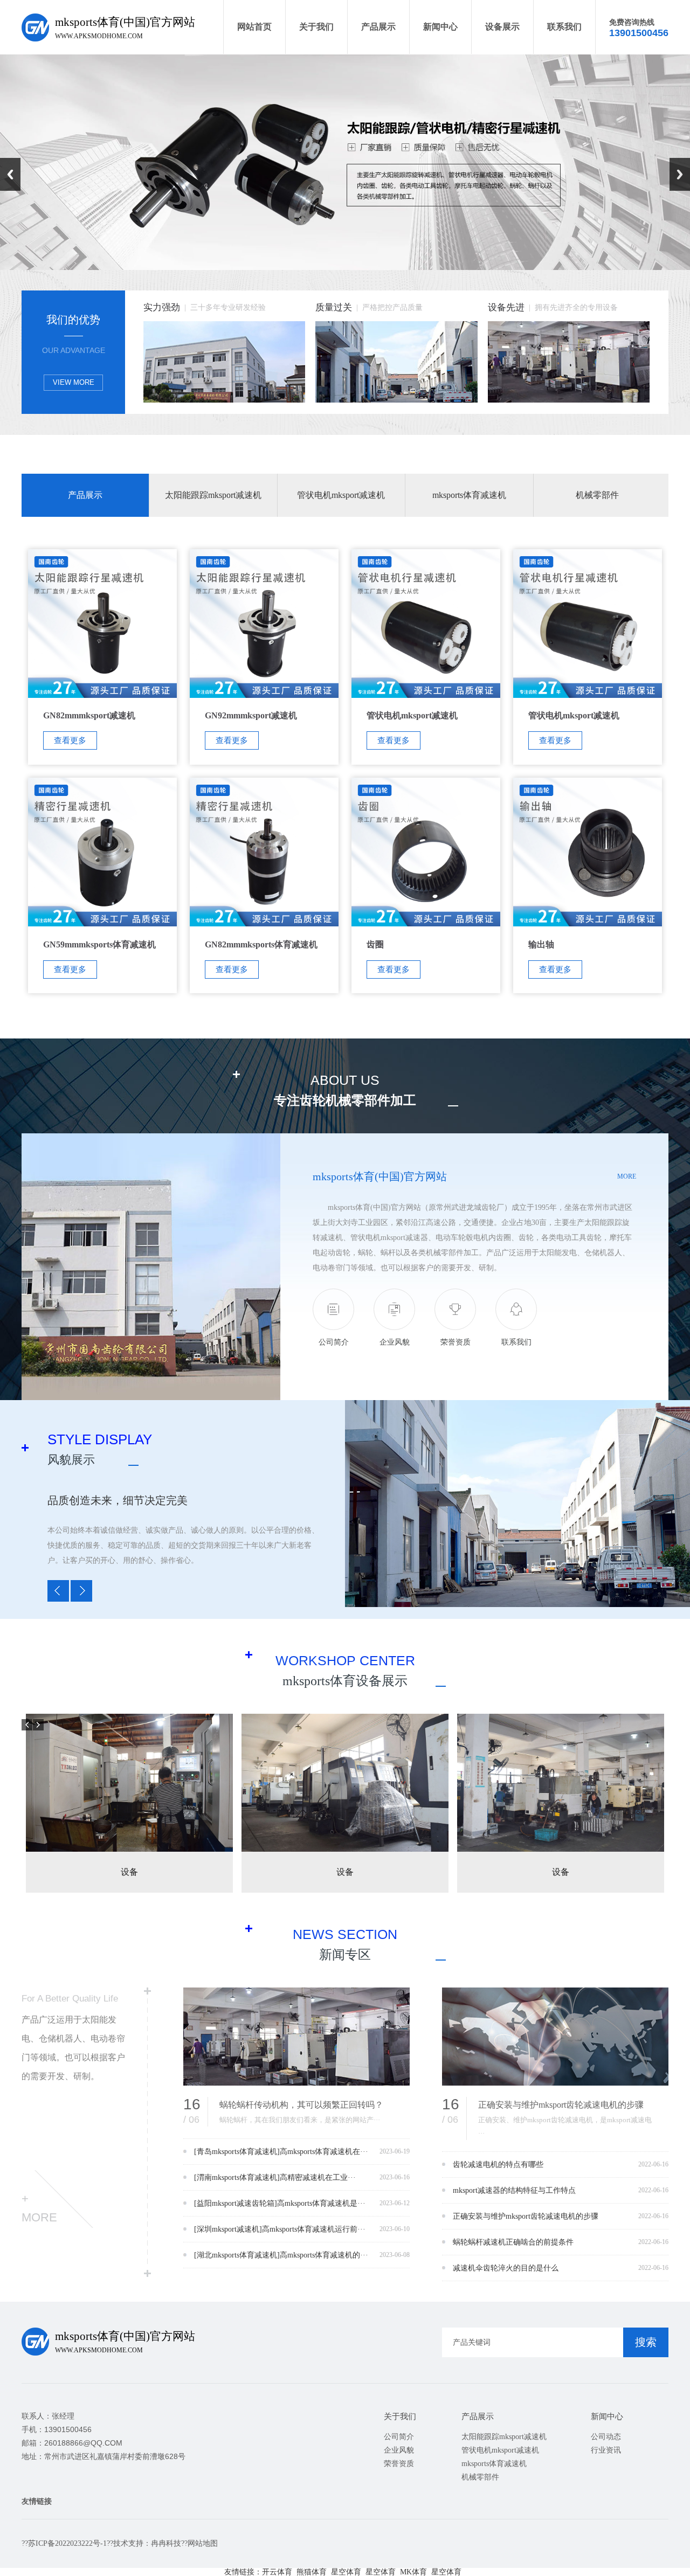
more (627, 1176)
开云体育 (277, 2572)
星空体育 (346, 2572)
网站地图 (203, 2543)
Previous (10, 174)
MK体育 (413, 2572)
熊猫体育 (312, 2572)
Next (680, 174)
